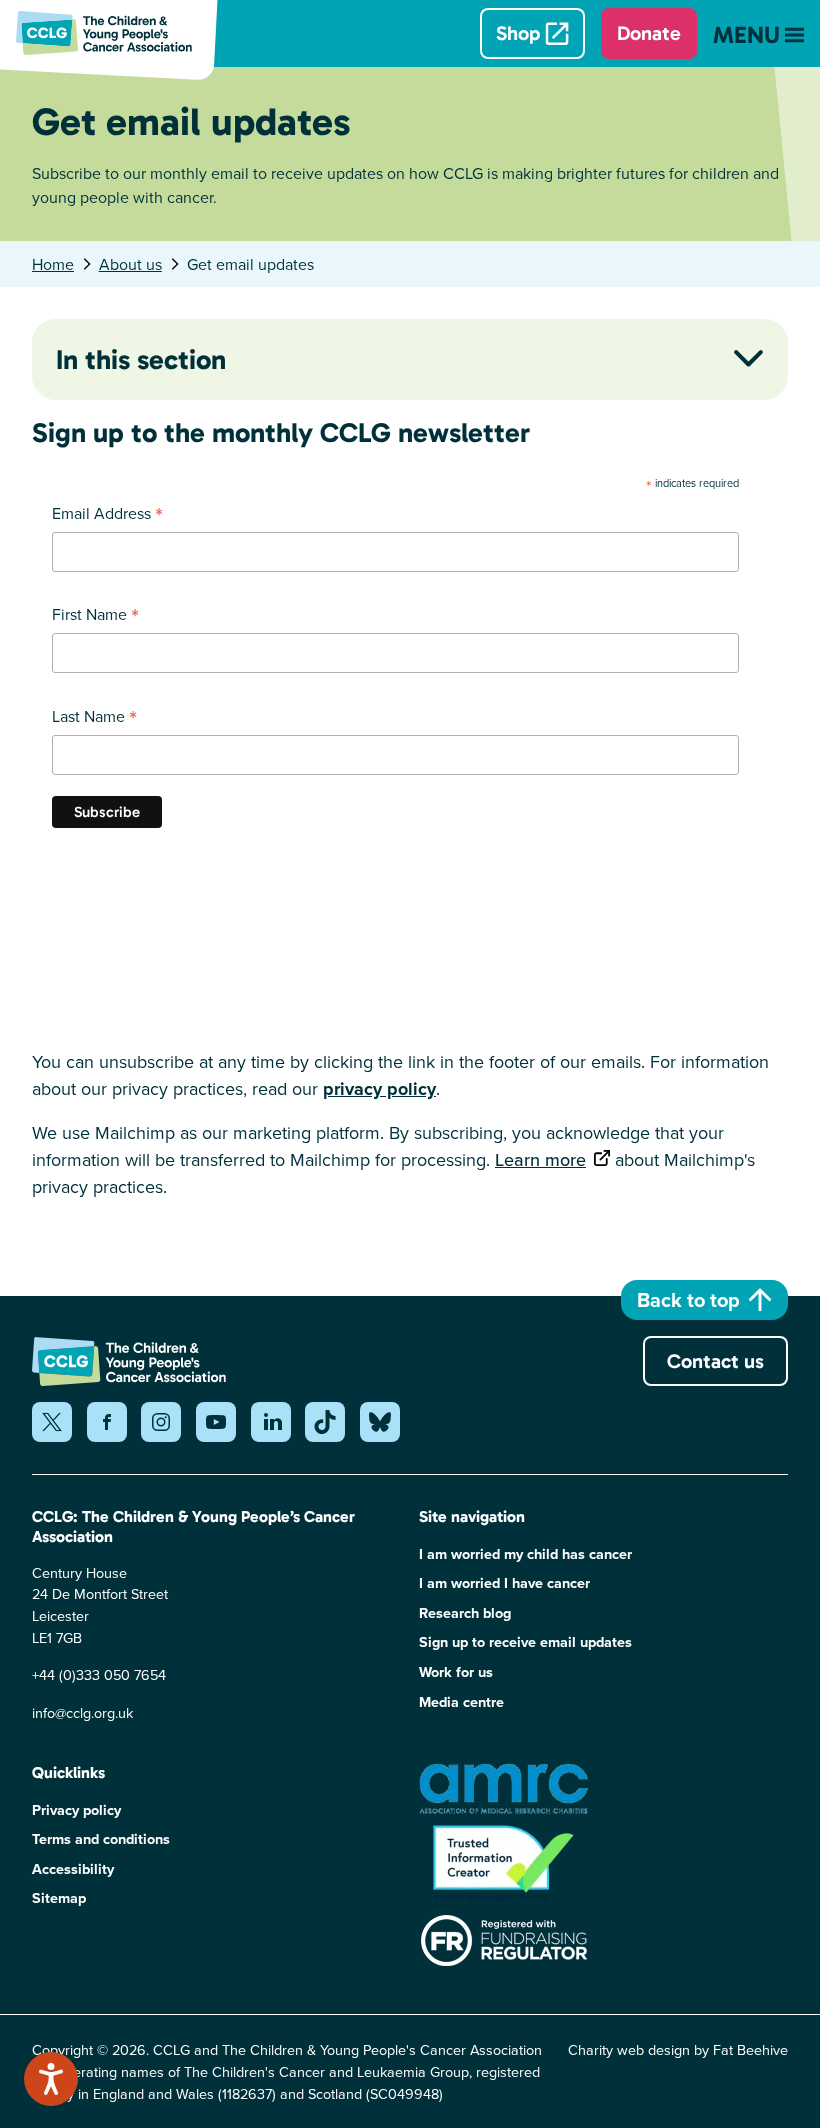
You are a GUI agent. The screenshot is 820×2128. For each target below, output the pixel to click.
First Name (95, 614)
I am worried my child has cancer (525, 1553)
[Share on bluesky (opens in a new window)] (380, 1422)
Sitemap (59, 1897)
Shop (518, 33)
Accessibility (73, 1868)
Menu (746, 35)
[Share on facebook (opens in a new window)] (107, 1422)
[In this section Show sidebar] (749, 358)
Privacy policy (76, 1809)
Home (53, 264)
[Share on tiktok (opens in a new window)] (325, 1422)
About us (130, 264)
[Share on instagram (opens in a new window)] (161, 1422)
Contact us (715, 1361)
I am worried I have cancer (504, 1582)
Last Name (94, 716)
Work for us (456, 1671)
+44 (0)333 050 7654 (99, 1674)
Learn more (540, 1159)
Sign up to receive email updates (525, 1641)
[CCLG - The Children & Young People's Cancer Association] (116, 33)
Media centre (461, 1701)
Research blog (465, 1612)
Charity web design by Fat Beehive (678, 2049)
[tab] (63, 264)
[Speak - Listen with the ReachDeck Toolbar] (51, 2079)
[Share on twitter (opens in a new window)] (52, 1422)
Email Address (107, 513)
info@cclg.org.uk (82, 1712)
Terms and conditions (101, 1838)
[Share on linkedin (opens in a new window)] (271, 1422)
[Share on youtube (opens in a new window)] (216, 1422)
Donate (649, 33)
